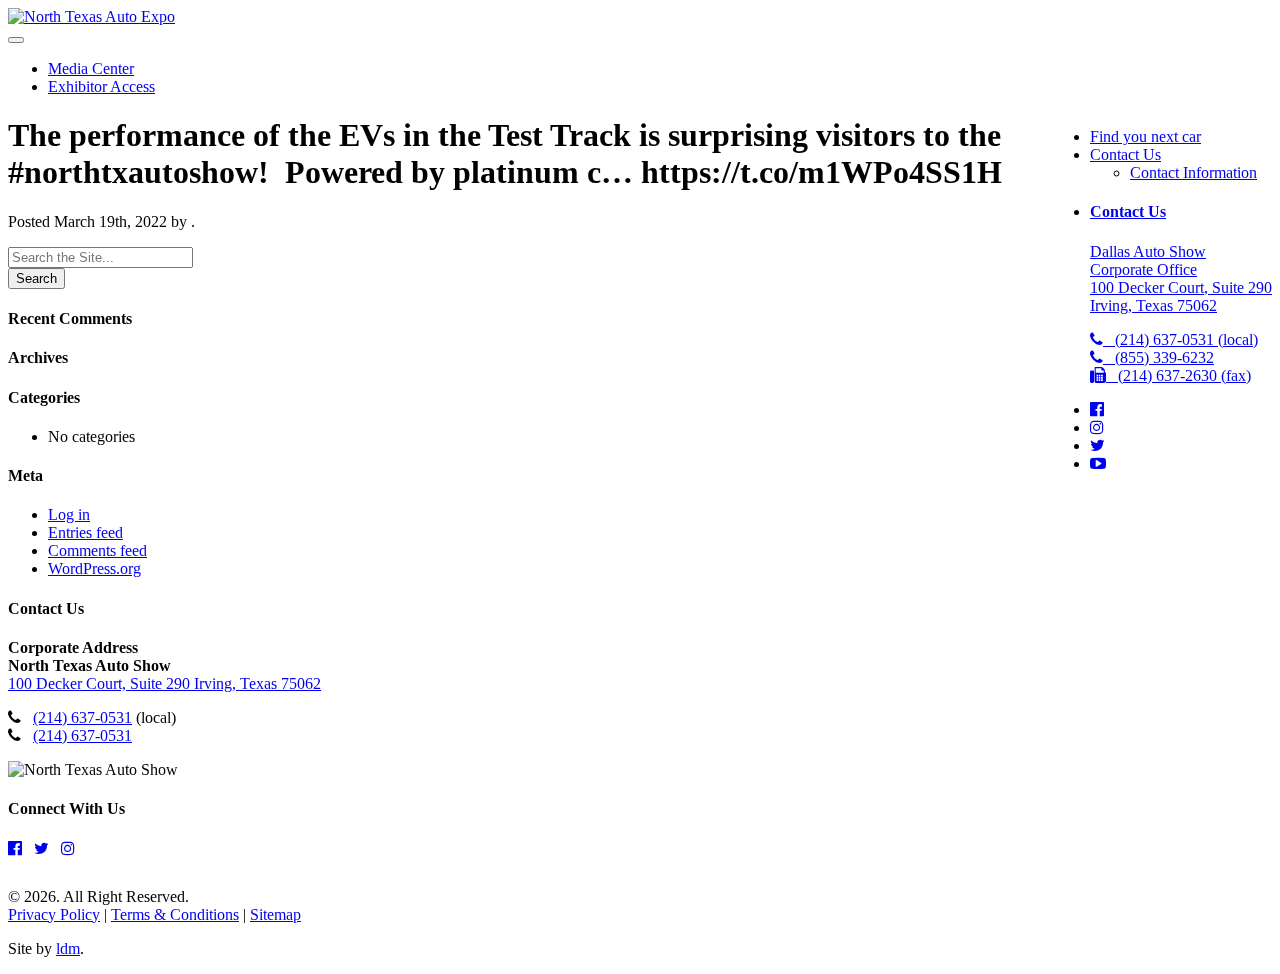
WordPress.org (94, 568)
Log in (69, 514)
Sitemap (275, 914)
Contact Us (1125, 154)
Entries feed (85, 532)
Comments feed (97, 550)
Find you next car (1145, 136)
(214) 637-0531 (82, 717)
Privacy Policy (54, 914)
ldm (68, 948)
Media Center (91, 68)
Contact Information (1193, 172)
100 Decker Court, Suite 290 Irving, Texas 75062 (164, 683)
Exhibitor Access (101, 86)
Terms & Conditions (175, 914)
